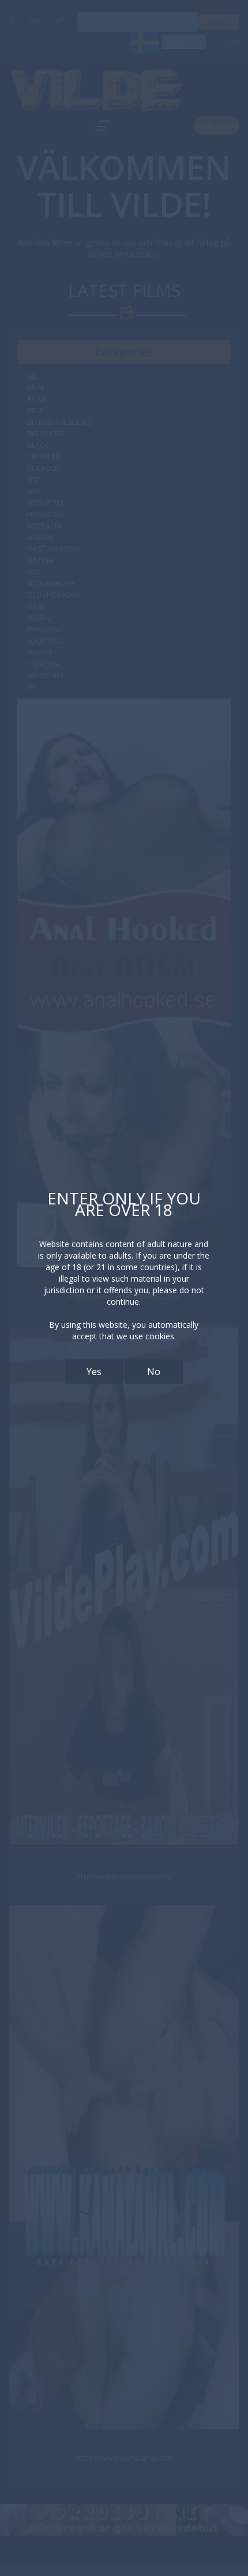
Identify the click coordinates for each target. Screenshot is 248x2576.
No (154, 1372)
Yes (94, 1372)
